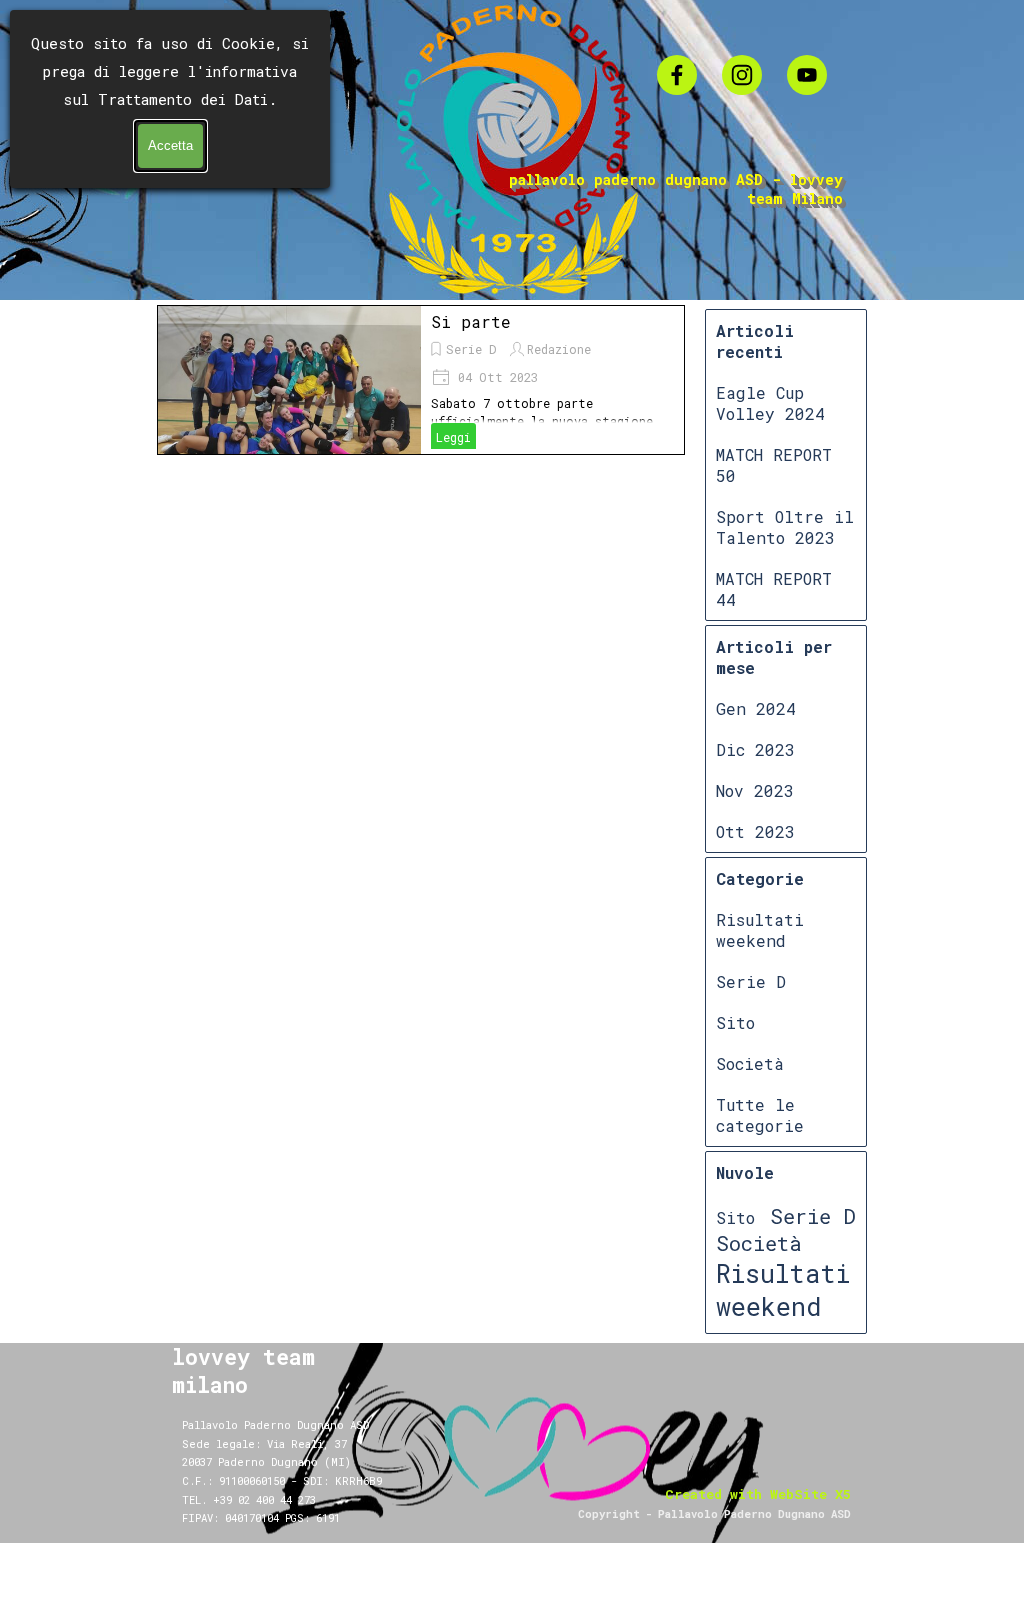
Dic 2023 (755, 749)
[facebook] (677, 75)
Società (750, 1063)
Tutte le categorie (760, 1115)
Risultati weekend (760, 930)
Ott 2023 (755, 831)
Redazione (559, 349)
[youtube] (807, 75)
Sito (735, 1022)
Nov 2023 (755, 790)
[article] (421, 380)
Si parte (471, 321)
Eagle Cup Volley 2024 (770, 403)
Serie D (471, 349)
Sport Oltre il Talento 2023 (785, 527)
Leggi (453, 437)
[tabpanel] (326, 1483)
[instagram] (742, 75)
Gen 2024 (756, 708)
